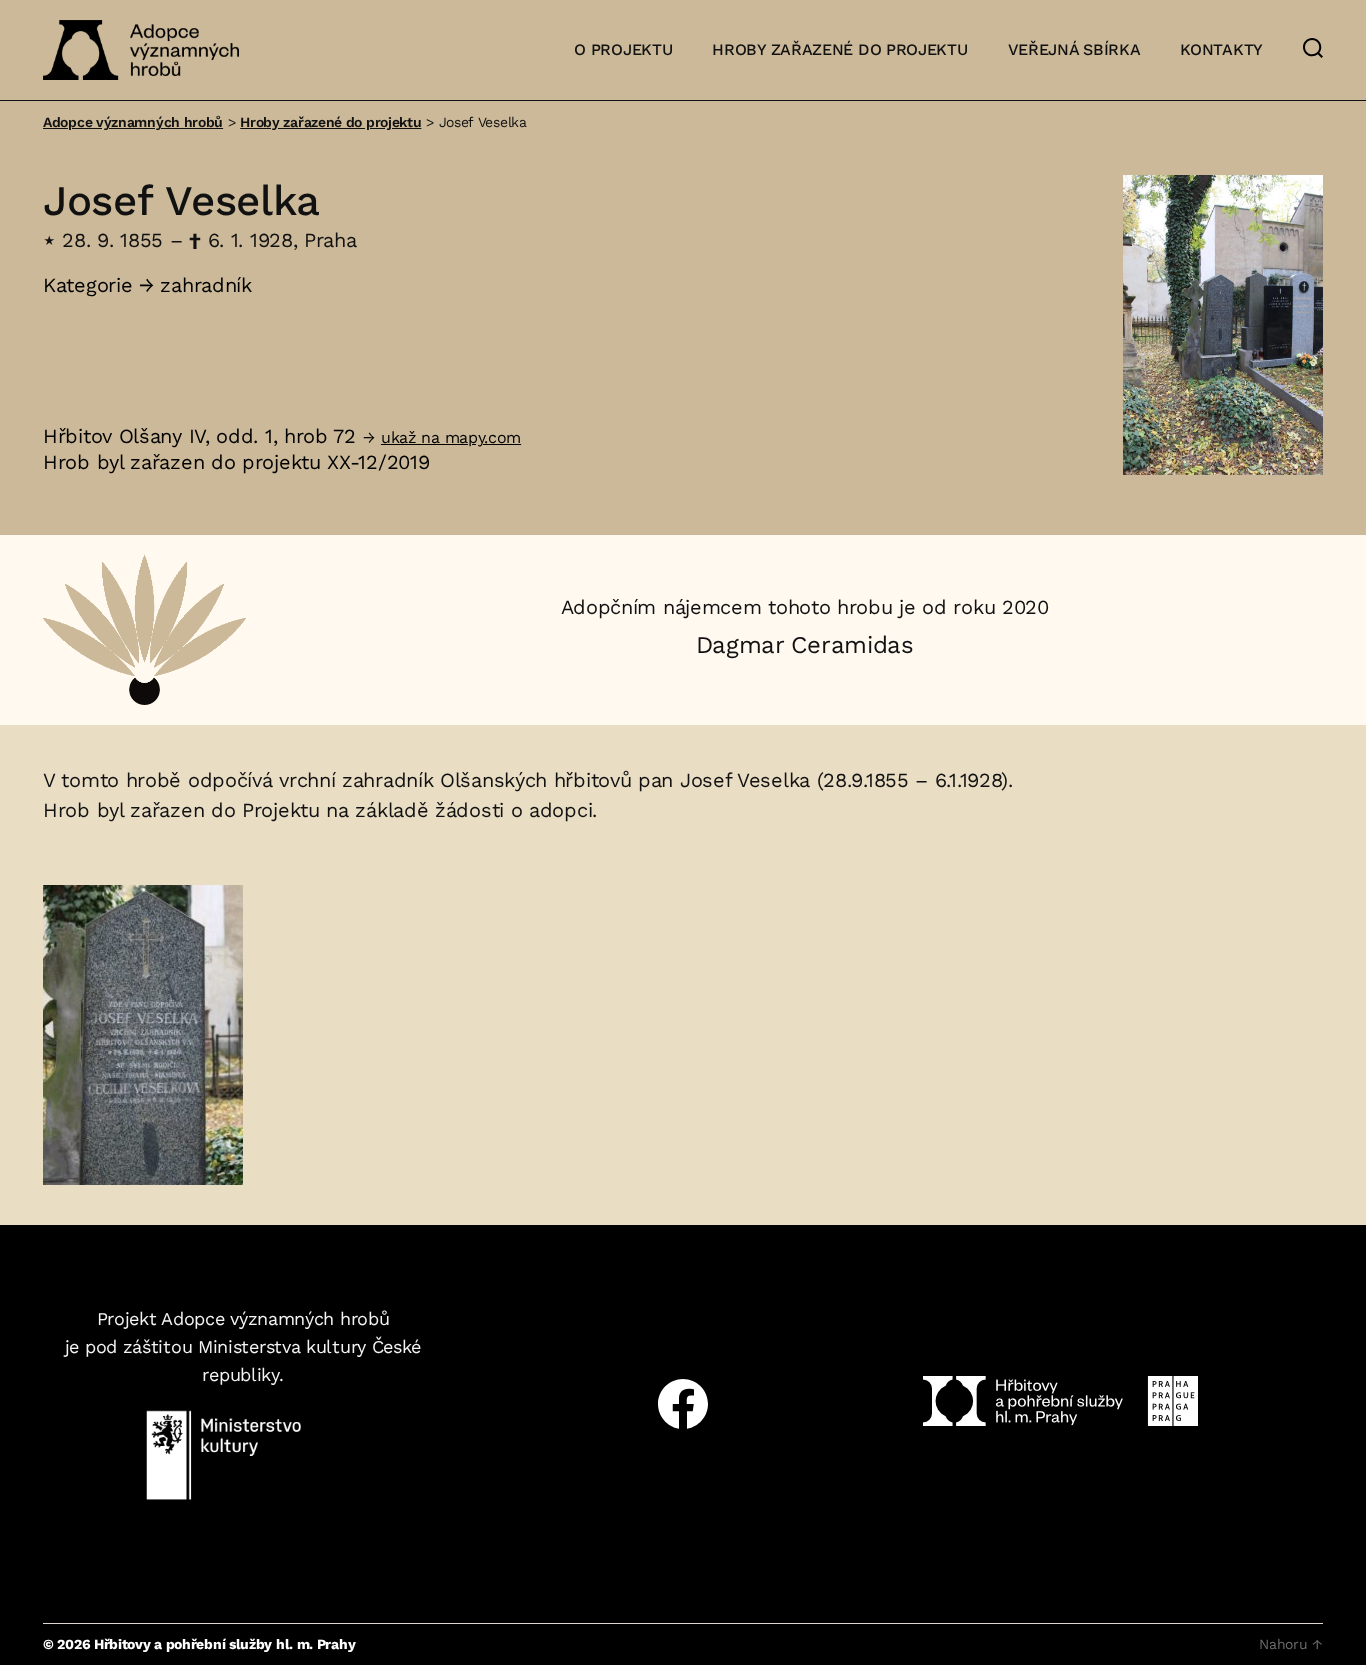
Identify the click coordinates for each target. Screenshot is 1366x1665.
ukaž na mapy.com (451, 437)
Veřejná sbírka (1074, 49)
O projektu (623, 49)
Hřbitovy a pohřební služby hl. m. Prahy (224, 1644)
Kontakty (1221, 49)
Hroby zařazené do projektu (839, 49)
